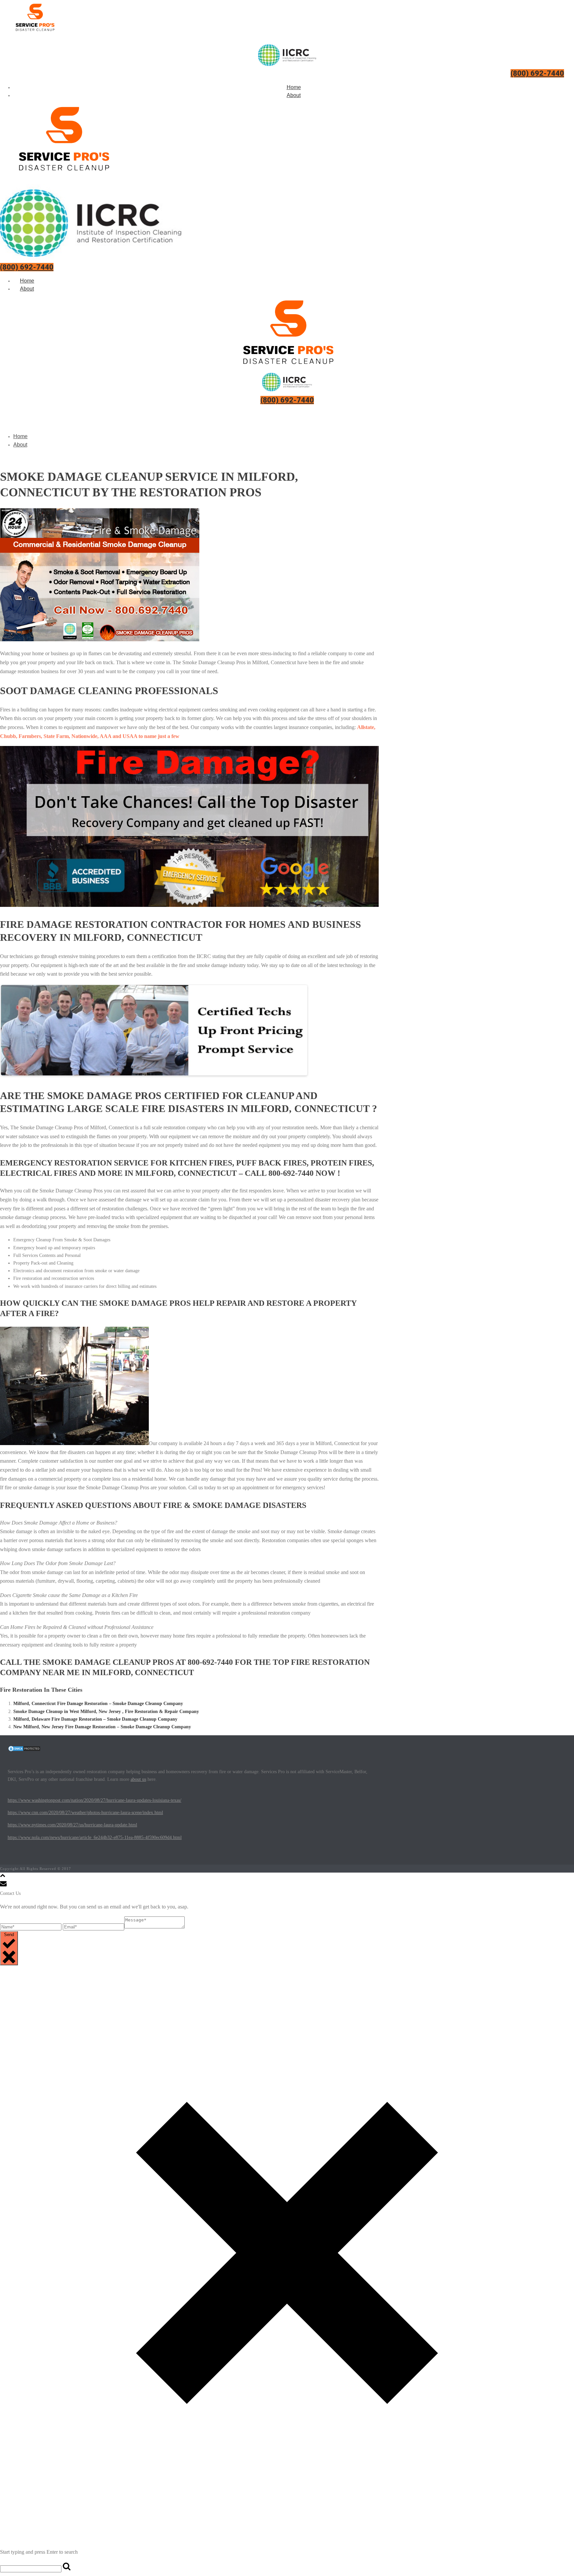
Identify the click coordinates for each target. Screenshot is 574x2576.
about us (138, 1779)
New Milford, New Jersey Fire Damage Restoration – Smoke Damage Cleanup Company (102, 1727)
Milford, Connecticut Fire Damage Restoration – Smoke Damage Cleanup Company (98, 1704)
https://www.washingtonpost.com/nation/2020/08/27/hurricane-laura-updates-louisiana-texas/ (95, 1800)
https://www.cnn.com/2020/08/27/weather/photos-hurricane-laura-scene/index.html (85, 1813)
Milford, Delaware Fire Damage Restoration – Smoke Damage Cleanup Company (95, 1719)
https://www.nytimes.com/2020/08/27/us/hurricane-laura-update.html (72, 1825)
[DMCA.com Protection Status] (24, 1750)
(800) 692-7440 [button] (537, 73)
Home (294, 87)
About (294, 95)
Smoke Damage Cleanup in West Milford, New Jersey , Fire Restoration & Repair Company (106, 1712)
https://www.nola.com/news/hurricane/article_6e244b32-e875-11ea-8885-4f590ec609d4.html (95, 1838)
